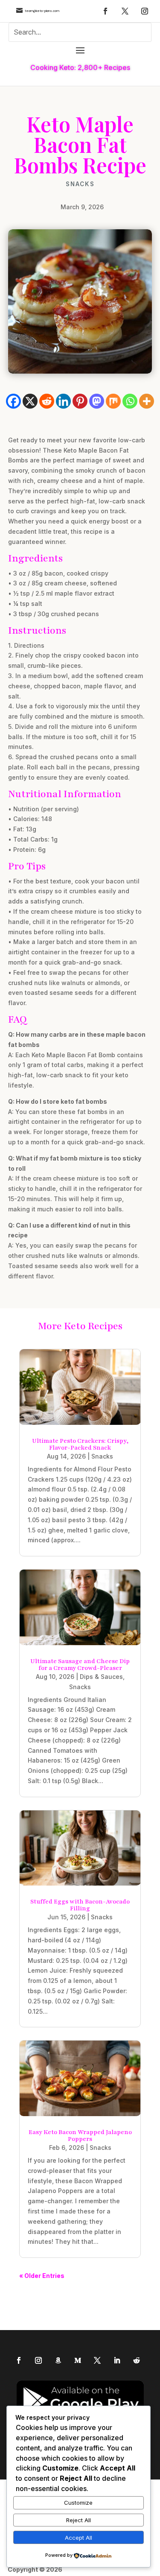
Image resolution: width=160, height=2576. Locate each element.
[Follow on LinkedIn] (117, 2360)
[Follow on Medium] (78, 2360)
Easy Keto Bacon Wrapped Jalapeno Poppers (80, 2136)
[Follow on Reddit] (137, 2360)
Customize (78, 2503)
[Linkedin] (63, 401)
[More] (147, 401)
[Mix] (113, 401)
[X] (30, 401)
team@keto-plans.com (42, 11)
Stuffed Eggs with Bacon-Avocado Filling (80, 1905)
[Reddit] (47, 401)
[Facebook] (13, 401)
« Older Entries (42, 2276)
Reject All (79, 2520)
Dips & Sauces (101, 1677)
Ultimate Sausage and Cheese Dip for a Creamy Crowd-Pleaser (80, 1665)
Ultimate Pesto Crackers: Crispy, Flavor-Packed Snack (80, 1444)
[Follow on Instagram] (145, 11)
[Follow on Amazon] (58, 2360)
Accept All (79, 2538)
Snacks (80, 184)
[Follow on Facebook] (105, 11)
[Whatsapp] (130, 401)
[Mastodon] (97, 401)
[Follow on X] (125, 11)
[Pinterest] (80, 401)
